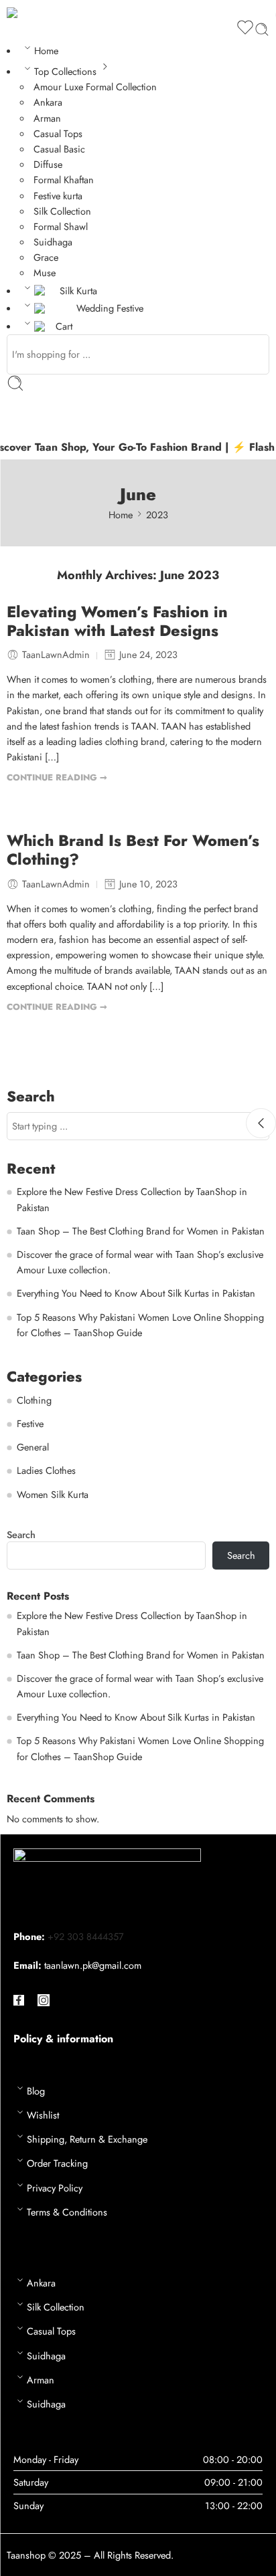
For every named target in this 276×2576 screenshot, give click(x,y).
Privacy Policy (55, 2188)
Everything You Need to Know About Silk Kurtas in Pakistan (136, 1293)
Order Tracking (57, 2163)
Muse (45, 273)
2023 (157, 515)
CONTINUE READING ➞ (57, 777)
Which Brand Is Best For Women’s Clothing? (133, 851)
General (33, 1447)
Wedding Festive (110, 308)
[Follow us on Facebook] (19, 2000)
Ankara (48, 102)
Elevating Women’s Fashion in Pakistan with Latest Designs (117, 622)
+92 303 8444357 (86, 1936)
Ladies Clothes (46, 1470)
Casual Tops (58, 133)
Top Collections (65, 71)
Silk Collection (62, 211)
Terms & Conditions (67, 2212)
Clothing (34, 1400)
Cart (64, 326)
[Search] (262, 29)
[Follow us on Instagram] (44, 2000)
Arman (47, 118)
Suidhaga (53, 242)
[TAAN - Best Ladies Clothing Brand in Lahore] (24, 12)
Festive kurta (58, 196)
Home (46, 50)
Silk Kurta (78, 291)
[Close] (261, 1123)
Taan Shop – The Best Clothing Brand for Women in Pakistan (141, 1231)
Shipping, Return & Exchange (87, 2139)
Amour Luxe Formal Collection (95, 87)
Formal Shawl (61, 226)
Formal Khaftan (64, 180)
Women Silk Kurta (53, 1494)
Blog (36, 2091)
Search (21, 1535)
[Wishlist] (245, 29)
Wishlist (43, 2115)
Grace (46, 257)
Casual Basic (59, 149)
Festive (30, 1423)
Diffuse (48, 164)
